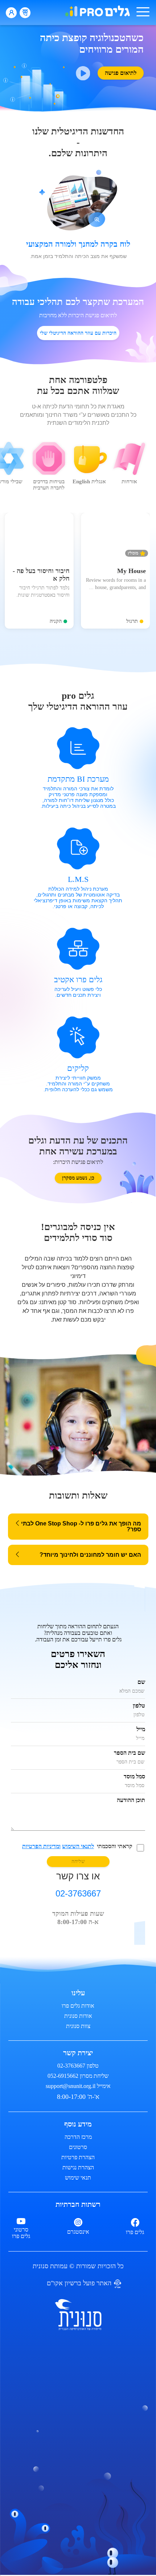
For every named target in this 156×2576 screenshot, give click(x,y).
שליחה (78, 1861)
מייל (141, 1729)
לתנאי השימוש (78, 1846)
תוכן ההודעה (131, 1800)
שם (141, 1682)
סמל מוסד (134, 1776)
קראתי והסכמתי (77, 1846)
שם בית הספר (130, 1753)
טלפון (139, 1706)
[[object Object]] (78, 2315)
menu (143, 12)
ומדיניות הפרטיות (41, 1846)
